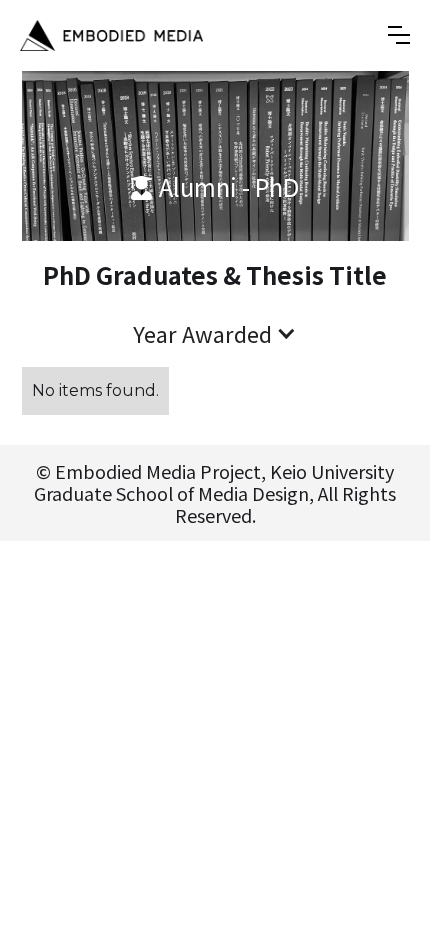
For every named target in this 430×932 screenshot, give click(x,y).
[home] (111, 35)
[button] (399, 35)
